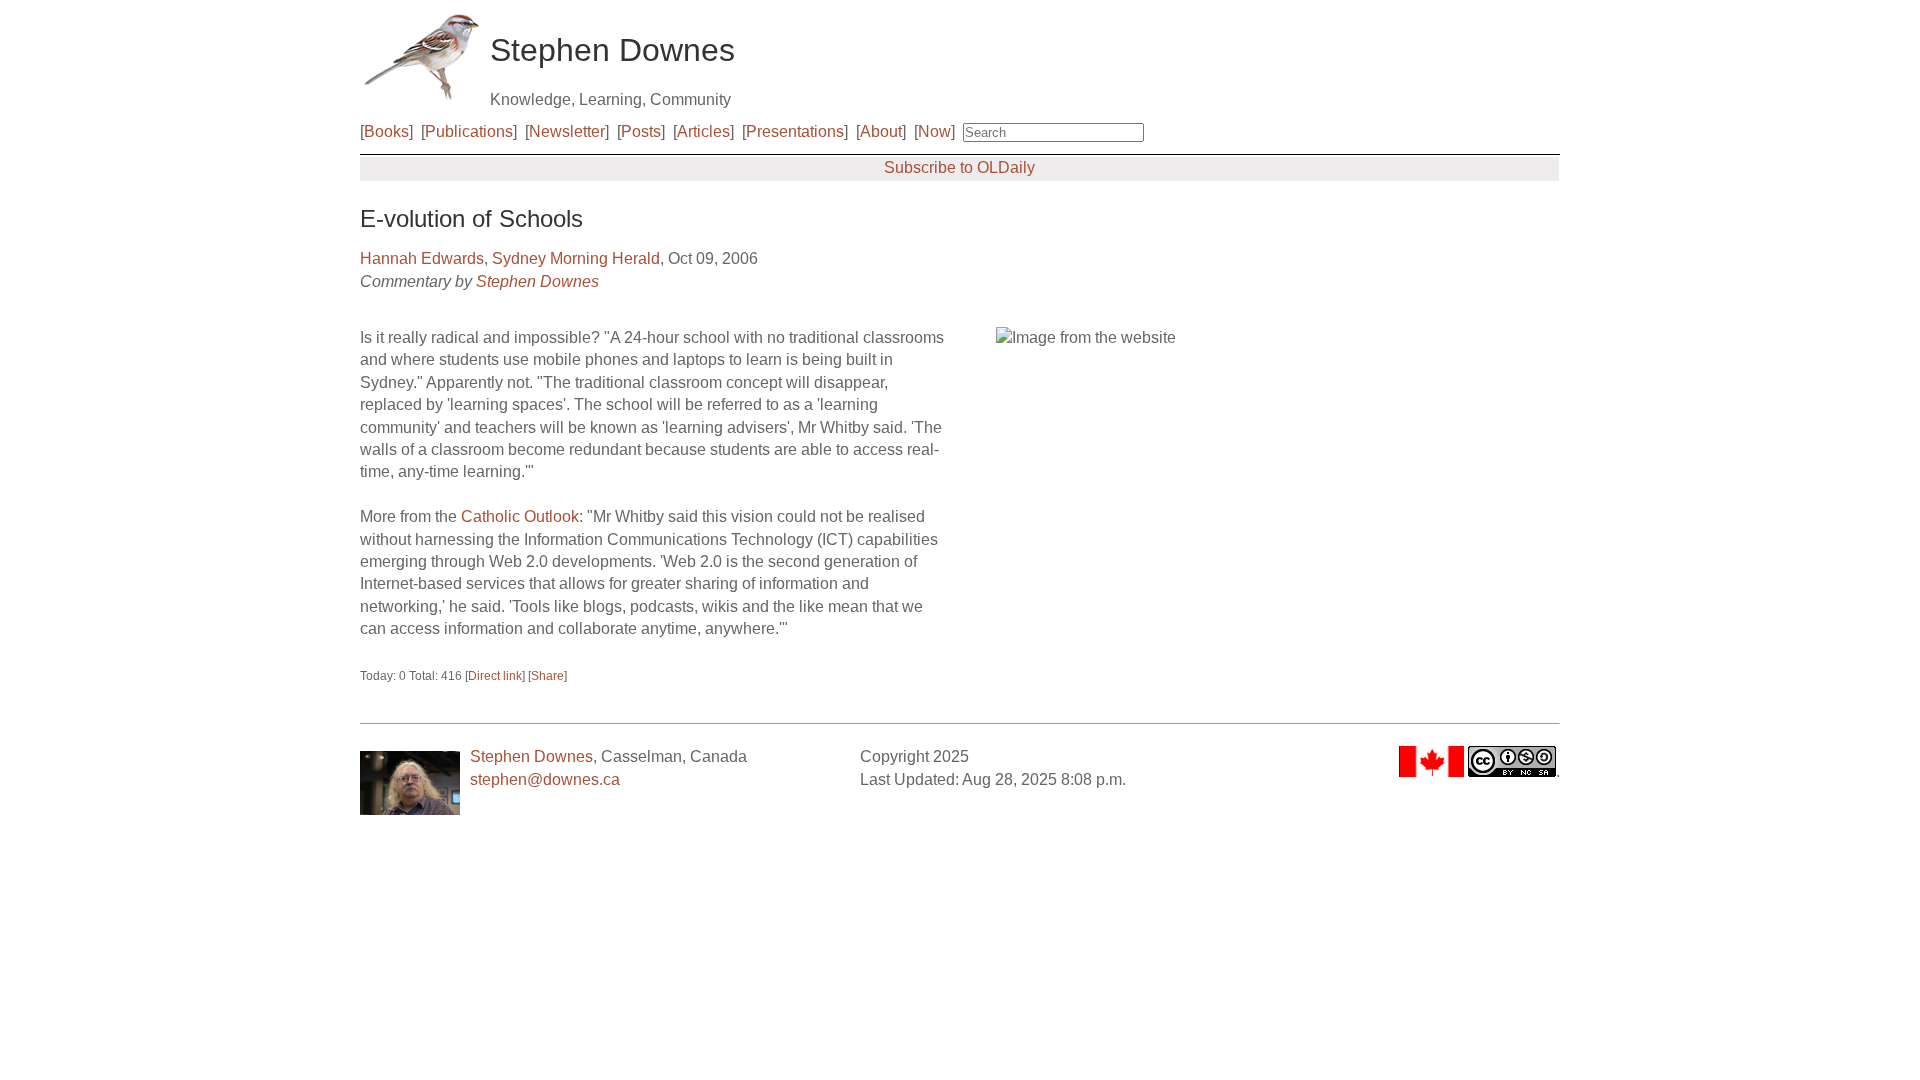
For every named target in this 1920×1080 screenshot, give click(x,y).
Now (934, 131)
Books (386, 131)
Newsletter (567, 131)
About (881, 131)
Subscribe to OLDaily (959, 167)
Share (547, 676)
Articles (703, 131)
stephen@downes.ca (545, 779)
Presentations (795, 131)
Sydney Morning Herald (576, 258)
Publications (469, 131)
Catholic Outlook (520, 516)
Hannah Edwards (422, 258)
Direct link (495, 676)
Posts (641, 131)
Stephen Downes (537, 281)
